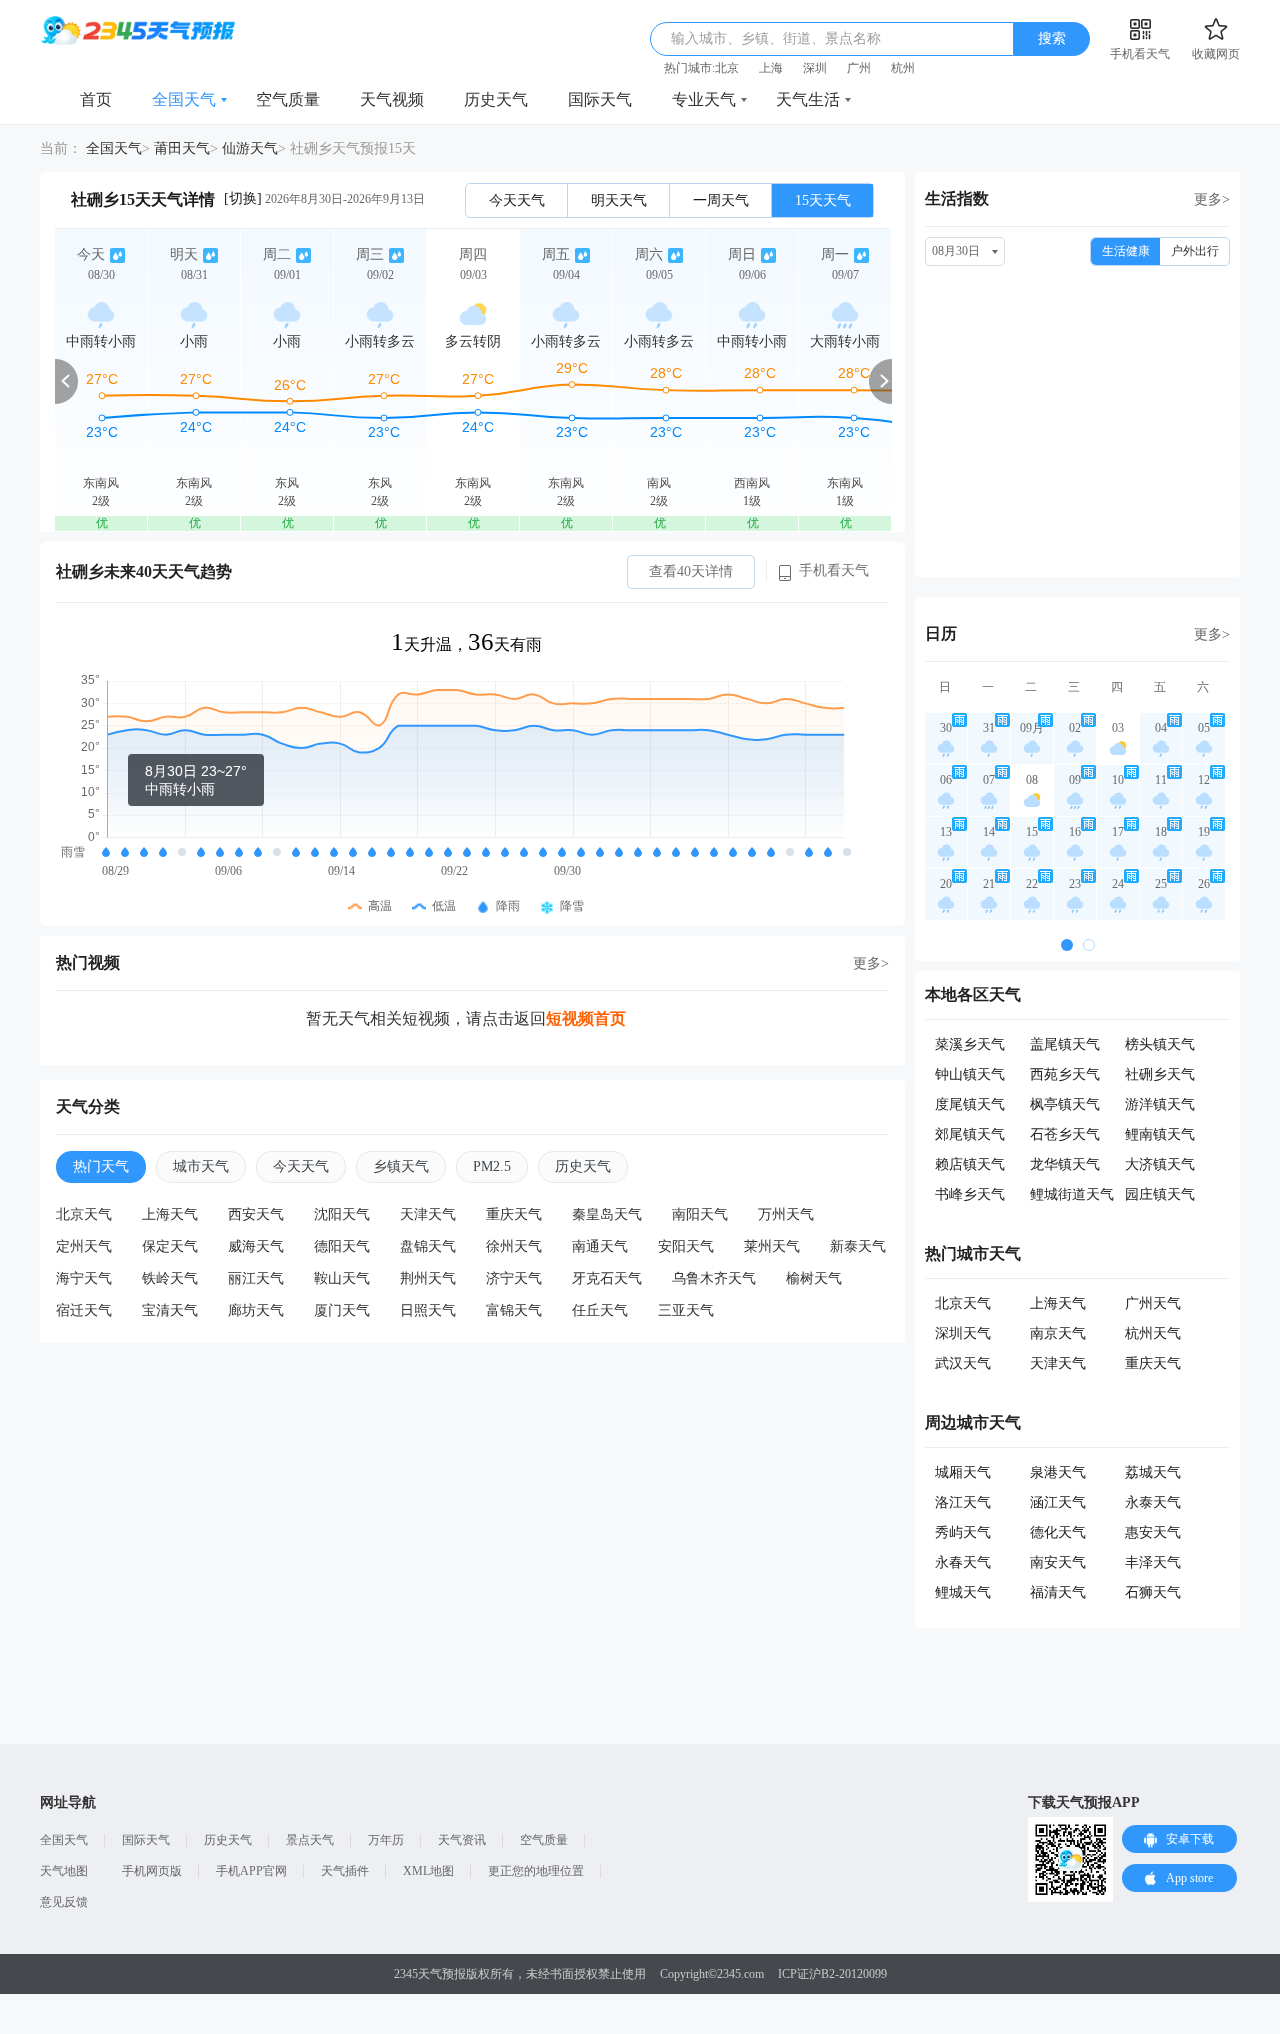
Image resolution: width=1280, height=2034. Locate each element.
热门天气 (101, 1166)
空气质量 (288, 99)
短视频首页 (586, 1018)
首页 (96, 99)
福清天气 (1058, 1592)
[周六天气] (659, 380)
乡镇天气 (401, 1166)
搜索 (1052, 38)
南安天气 (1058, 1562)
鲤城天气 (963, 1592)
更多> (871, 963)
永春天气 (963, 1562)
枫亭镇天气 (1065, 1104)
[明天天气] (194, 380)
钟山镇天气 (970, 1074)
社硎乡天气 (1160, 1074)
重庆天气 (514, 1214)
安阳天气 (686, 1246)
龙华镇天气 (1065, 1164)
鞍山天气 (342, 1278)
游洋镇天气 (1160, 1104)
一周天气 (721, 200)
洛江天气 (963, 1502)
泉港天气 (1058, 1472)
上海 (771, 68)
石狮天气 (1153, 1592)
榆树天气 (814, 1278)
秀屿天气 (963, 1532)
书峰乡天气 (970, 1194)
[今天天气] (101, 380)
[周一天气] (845, 380)
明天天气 (619, 200)
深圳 (815, 68)
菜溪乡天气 (970, 1044)
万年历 (386, 1840)
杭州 (903, 68)
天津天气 (428, 1214)
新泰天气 (858, 1246)
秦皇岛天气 (607, 1214)
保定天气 (170, 1246)
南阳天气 (700, 1214)
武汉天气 (963, 1363)
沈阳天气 (342, 1214)
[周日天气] (752, 380)
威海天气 (256, 1246)
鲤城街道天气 (1072, 1194)
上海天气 (170, 1214)
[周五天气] (566, 380)
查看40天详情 (691, 571)
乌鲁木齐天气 (714, 1278)
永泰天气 (1153, 1502)
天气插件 (345, 1871)
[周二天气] (287, 380)
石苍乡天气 (1065, 1134)
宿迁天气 (84, 1310)
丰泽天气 (1153, 1562)
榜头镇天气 (1160, 1044)
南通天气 (600, 1246)
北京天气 (84, 1214)
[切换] (243, 198)
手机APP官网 (251, 1871)
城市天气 (201, 1166)
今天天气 (517, 200)
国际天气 (600, 99)
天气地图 (64, 1871)
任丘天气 (600, 1310)
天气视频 (392, 99)
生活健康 (1126, 251)
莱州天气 (772, 1246)
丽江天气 (256, 1278)
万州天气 (786, 1214)
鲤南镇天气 (1160, 1134)
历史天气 (496, 99)
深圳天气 (963, 1333)
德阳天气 (342, 1246)
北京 (727, 68)
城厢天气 (963, 1472)
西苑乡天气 (1065, 1074)
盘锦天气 (428, 1246)
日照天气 (428, 1310)
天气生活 (808, 99)
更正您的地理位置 (536, 1871)
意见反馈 (64, 1902)
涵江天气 (1058, 1502)
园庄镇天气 (1160, 1194)
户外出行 (1195, 251)
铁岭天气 (170, 1278)
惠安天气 (1153, 1532)
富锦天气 (514, 1310)
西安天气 (256, 1214)
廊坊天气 (256, 1310)
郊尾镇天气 (970, 1134)
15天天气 (823, 200)
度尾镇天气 (970, 1104)
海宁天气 (84, 1278)
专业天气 (704, 99)
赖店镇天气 (970, 1164)
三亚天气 (686, 1310)
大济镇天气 (1160, 1164)
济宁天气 (514, 1278)
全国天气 (184, 99)
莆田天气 (182, 148)
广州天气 (1153, 1303)
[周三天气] (380, 380)
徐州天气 (514, 1246)
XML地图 (428, 1871)
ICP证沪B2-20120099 (832, 1974)
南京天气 (1058, 1333)
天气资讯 (462, 1840)
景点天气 (310, 1840)
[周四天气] (473, 380)
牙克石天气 (607, 1278)
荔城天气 (1153, 1472)
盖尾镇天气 (1065, 1044)
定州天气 (84, 1246)
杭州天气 (1153, 1333)
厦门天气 (342, 1310)
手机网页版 (152, 1871)
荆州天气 (428, 1278)
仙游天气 (250, 148)
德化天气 (1058, 1532)
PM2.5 (492, 1166)
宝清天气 (170, 1310)
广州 (859, 68)
